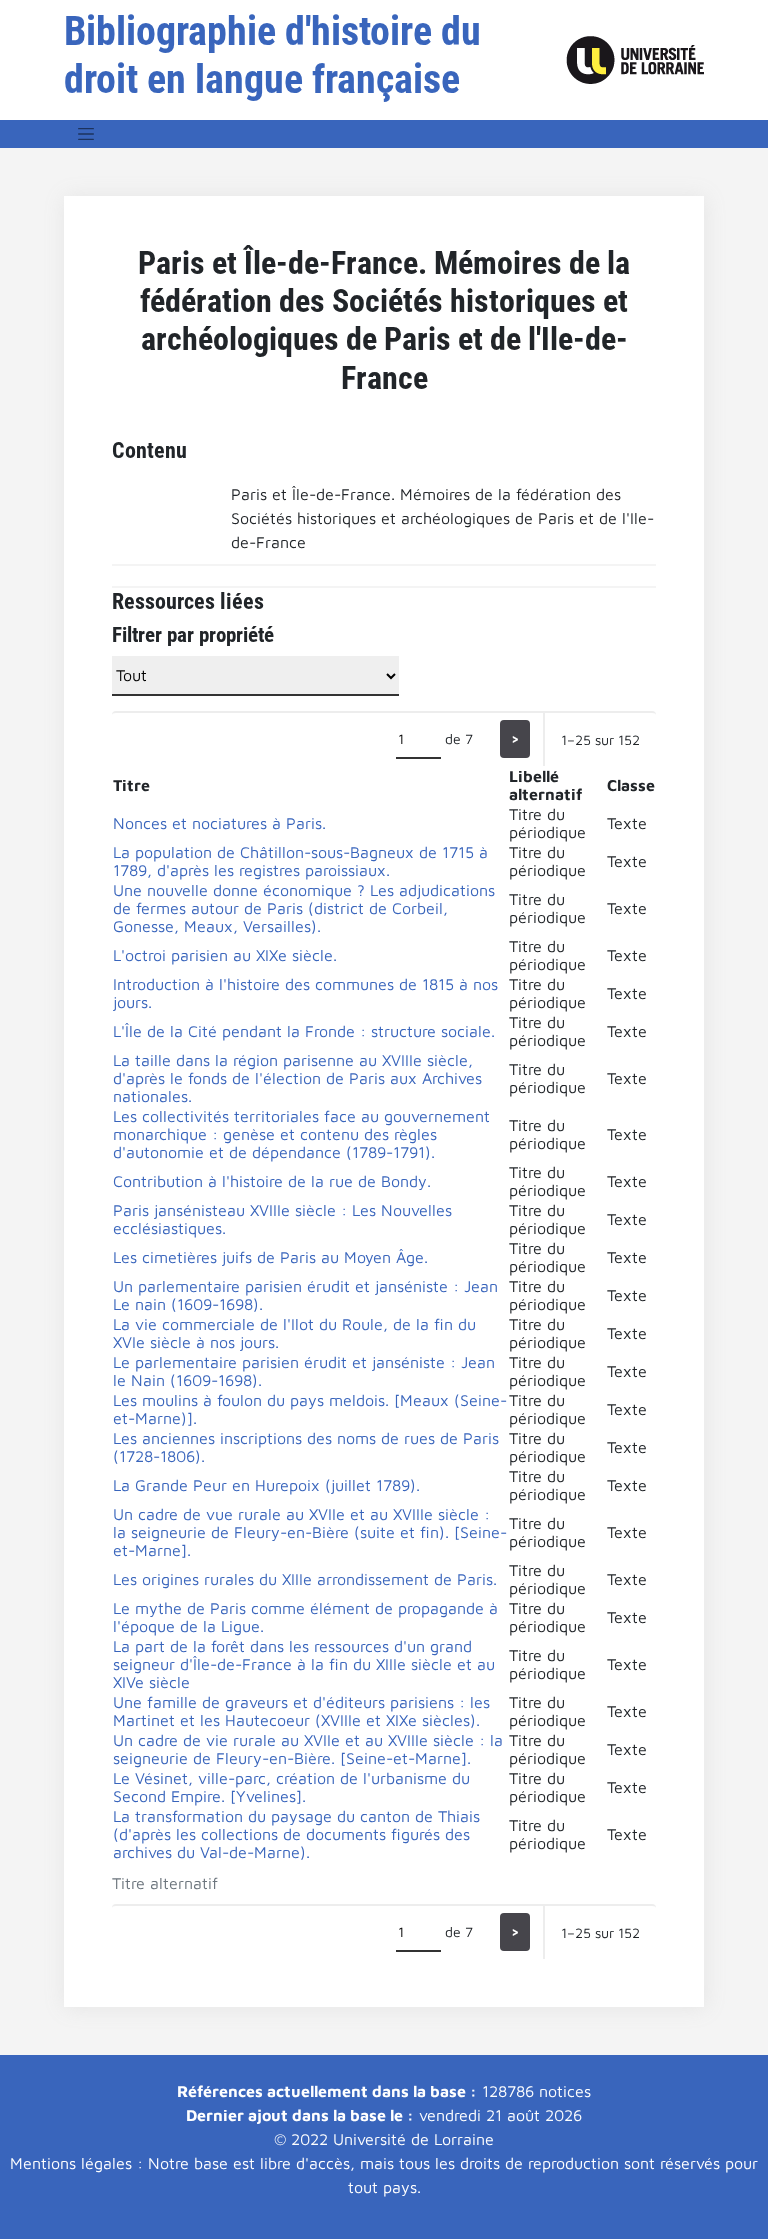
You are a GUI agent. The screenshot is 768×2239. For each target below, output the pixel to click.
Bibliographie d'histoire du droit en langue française (272, 55)
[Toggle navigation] (86, 134)
